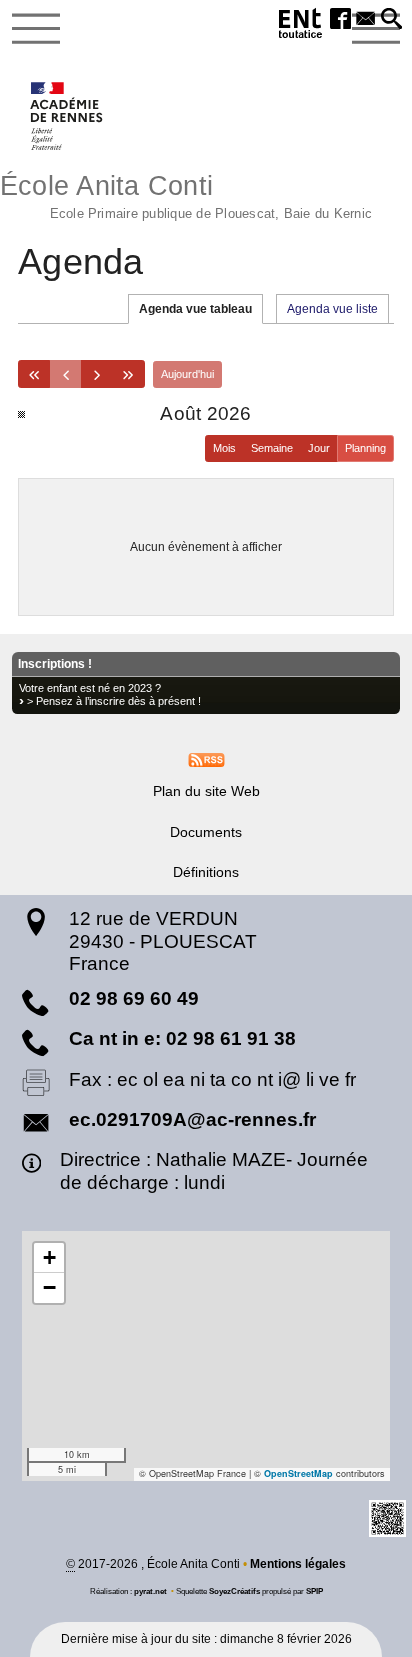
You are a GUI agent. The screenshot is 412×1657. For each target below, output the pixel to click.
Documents (206, 832)
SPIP (314, 1591)
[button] (391, 20)
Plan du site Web (206, 791)
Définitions (206, 872)
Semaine (272, 448)
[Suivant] (97, 374)
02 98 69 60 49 (134, 998)
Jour (319, 448)
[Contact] (365, 20)
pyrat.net (150, 1591)
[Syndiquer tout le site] (206, 759)
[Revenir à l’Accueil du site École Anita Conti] (67, 116)
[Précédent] (65, 374)
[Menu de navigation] (36, 29)
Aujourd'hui (187, 374)
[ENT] (301, 26)
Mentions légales (298, 1564)
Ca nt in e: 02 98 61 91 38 (182, 1038)
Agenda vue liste (332, 309)
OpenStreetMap (298, 1473)
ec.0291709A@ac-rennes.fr (192, 1119)
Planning (365, 448)
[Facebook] (340, 20)
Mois (224, 448)
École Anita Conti (186, 194)
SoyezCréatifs (234, 1591)
